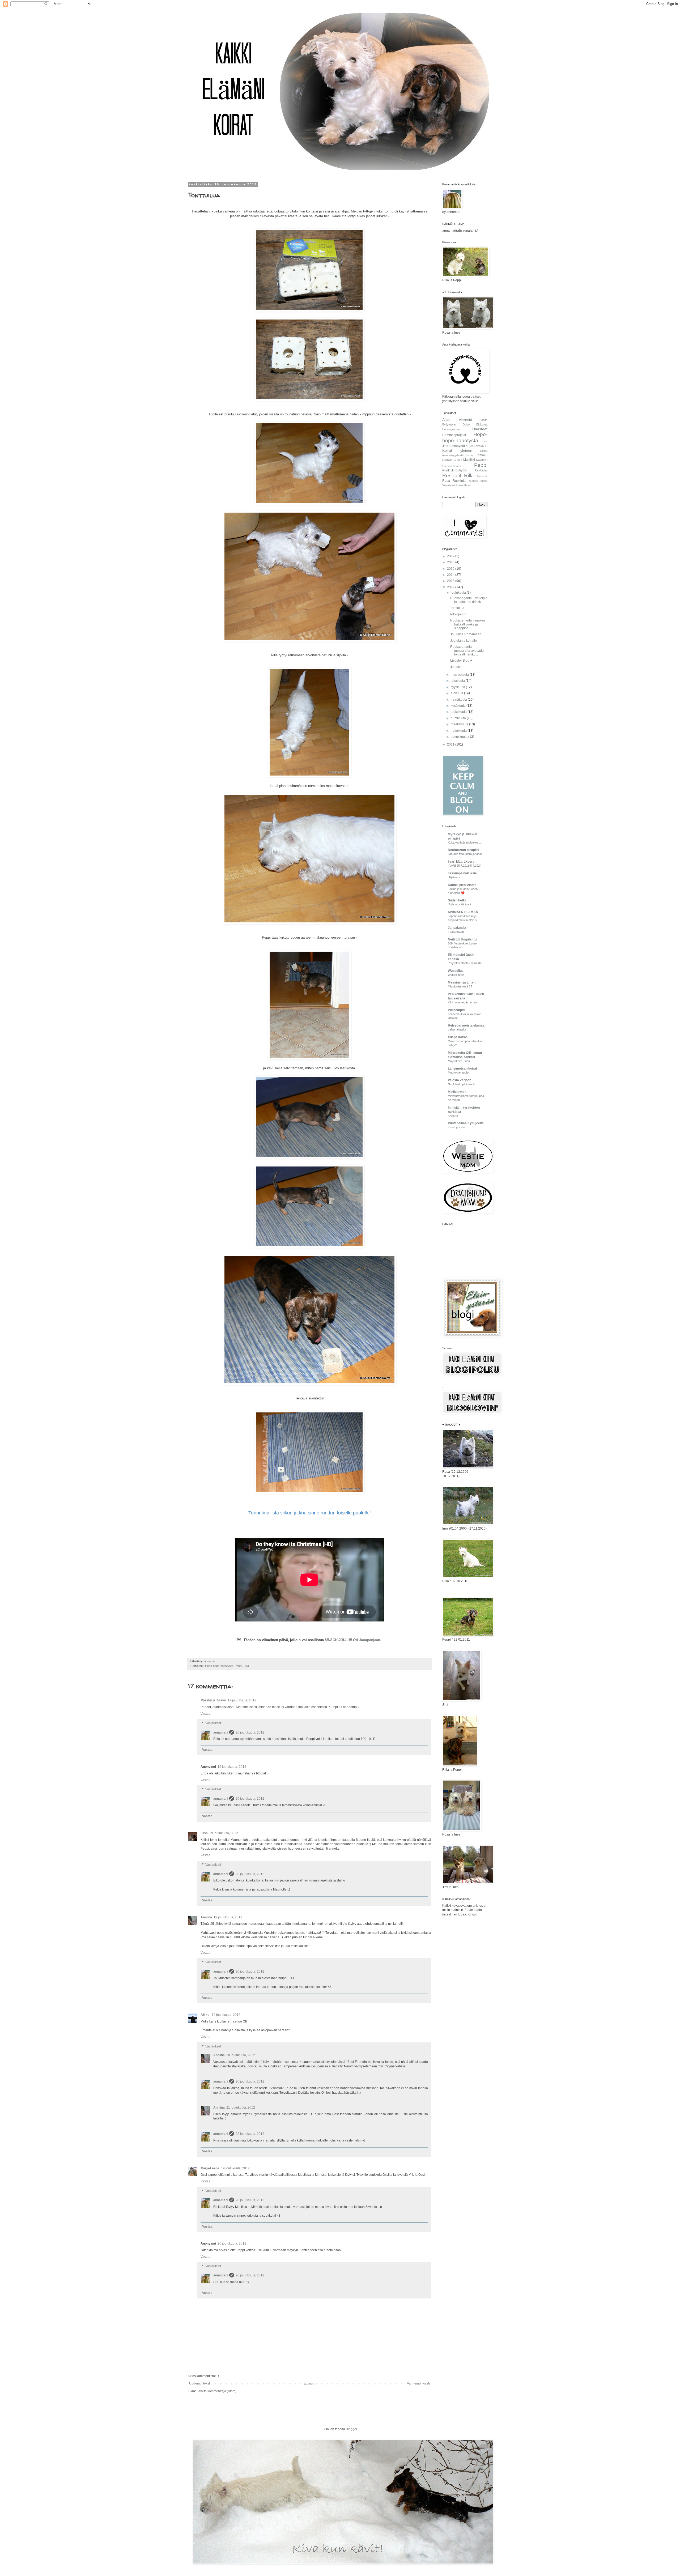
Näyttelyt (482, 460)
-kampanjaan (352, 1640)
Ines (485, 441)
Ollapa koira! (457, 1037)
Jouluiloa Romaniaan (466, 634)
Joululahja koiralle (464, 641)
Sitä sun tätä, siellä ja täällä (465, 854)
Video (484, 481)
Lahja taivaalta (457, 1029)
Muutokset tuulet (458, 1072)
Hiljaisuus (454, 877)
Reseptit (452, 476)
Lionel (470, 455)
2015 (451, 569)
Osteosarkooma (452, 466)
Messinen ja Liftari (462, 982)
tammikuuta (460, 737)
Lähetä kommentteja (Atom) (216, 2391)
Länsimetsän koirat (462, 1068)
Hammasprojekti (454, 435)
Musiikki (469, 460)
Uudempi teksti (200, 2383)
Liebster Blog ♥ (461, 661)
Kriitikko (453, 1116)
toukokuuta (459, 712)
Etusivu (309, 2383)
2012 (451, 587)
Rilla (246, 1666)
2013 (451, 581)
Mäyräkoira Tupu (459, 1061)
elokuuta (457, 693)
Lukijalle (447, 460)
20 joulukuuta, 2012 (250, 1732)
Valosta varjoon (460, 1080)
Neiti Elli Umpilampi (462, 939)
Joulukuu (457, 667)
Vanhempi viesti (418, 2383)
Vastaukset (213, 1723)
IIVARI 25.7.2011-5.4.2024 (465, 866)
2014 (451, 575)
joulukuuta (459, 593)
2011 (451, 744)
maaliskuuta (460, 724)
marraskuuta (460, 675)
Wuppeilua (456, 971)
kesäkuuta (459, 706)
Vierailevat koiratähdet (456, 485)
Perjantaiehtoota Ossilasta (465, 963)
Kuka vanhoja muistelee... (464, 842)
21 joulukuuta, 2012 (241, 2107)
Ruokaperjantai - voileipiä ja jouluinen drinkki (469, 600)
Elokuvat (482, 424)
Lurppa (458, 460)
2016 (451, 562)
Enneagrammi (451, 429)
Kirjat (469, 446)
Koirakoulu (481, 446)
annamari (220, 1732)
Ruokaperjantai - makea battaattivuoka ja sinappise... (468, 624)
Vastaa (205, 1714)
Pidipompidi (457, 1010)
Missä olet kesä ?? (460, 986)
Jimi (445, 446)
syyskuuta (458, 687)
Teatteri (473, 481)
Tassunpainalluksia (462, 873)
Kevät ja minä (456, 1127)
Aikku (205, 2015)
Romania (482, 476)
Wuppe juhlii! (456, 975)
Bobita (483, 420)
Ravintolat (481, 470)
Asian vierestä (457, 420)
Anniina (206, 1917)
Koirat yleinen (457, 450)
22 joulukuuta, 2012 (250, 2134)
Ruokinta (459, 481)
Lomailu (482, 455)
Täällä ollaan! (456, 932)
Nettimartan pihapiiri (463, 850)
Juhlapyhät (457, 446)
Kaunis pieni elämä (462, 885)
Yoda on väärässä (460, 904)
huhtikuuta (459, 718)
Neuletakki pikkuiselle (462, 1084)
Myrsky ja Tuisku (213, 1700)
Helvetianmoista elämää (466, 1025)
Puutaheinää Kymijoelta (466, 1123)
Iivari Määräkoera (461, 862)
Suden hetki (457, 900)
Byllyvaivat (449, 424)
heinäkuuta (459, 700)
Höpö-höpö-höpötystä (219, 1666)
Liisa (204, 1833)
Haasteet (480, 429)
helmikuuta (459, 731)
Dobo (466, 424)
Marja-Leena (210, 2168)
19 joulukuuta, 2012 (242, 1700)
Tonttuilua (457, 608)
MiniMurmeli (457, 1092)
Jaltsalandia (457, 928)
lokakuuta (458, 681)
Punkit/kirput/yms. (455, 470)
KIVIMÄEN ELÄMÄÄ (463, 912)
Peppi (238, 1666)
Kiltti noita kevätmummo (463, 1002)
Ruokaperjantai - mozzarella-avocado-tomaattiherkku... (467, 651)
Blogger (351, 2429)
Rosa (446, 481)
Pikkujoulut (458, 614)
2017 (451, 556)
